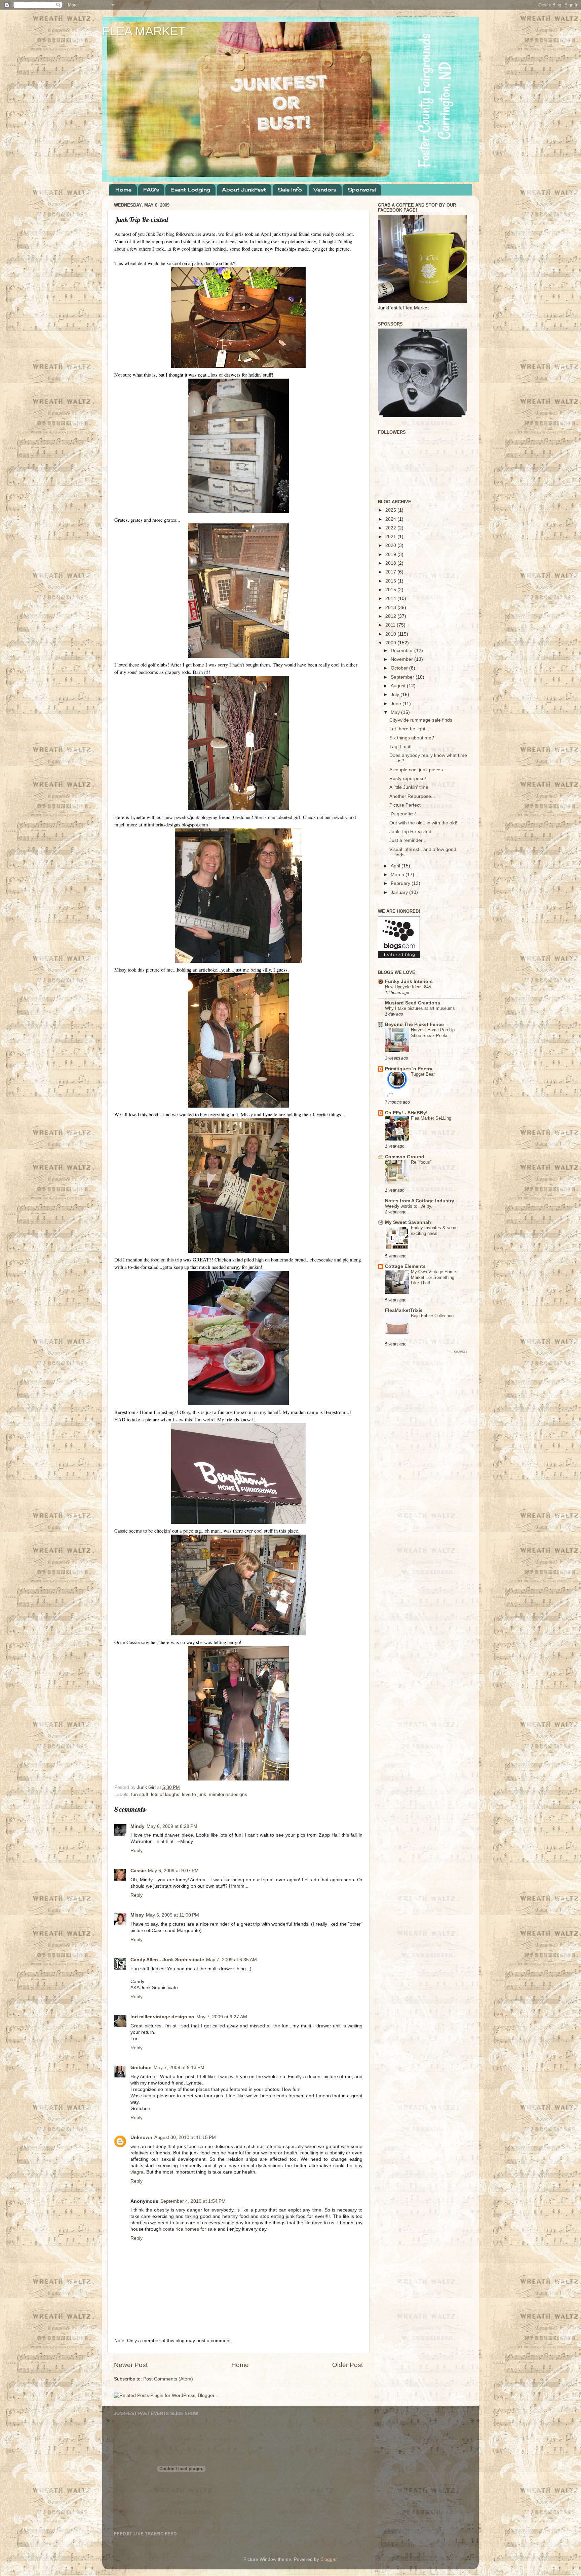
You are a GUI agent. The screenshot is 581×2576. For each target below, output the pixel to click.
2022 (391, 528)
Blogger (328, 2559)
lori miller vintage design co (162, 2017)
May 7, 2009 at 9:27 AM (222, 2017)
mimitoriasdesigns (228, 1794)
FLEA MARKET (144, 31)
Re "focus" (421, 1162)
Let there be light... (409, 729)
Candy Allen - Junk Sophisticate (167, 1960)
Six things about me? (412, 738)
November (402, 659)
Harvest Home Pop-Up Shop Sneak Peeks (433, 1033)
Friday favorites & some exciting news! (434, 1231)
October (400, 668)
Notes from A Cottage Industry (420, 1201)
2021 (391, 537)
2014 (391, 598)
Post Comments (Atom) (168, 2379)
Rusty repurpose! (408, 779)
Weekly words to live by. (409, 1206)
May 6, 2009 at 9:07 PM (173, 1871)
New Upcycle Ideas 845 (408, 987)
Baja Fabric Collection (432, 1316)
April (396, 866)
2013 (391, 608)
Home (123, 190)
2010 (391, 634)
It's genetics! (403, 814)
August (399, 686)
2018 (391, 563)
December (402, 651)
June (397, 704)
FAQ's (151, 190)
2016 (391, 581)
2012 (391, 616)
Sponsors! (362, 190)
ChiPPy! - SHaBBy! (406, 1113)
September (403, 677)
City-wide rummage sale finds (421, 720)
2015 (391, 590)
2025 (391, 510)
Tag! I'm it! (400, 747)
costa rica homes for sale (189, 2229)
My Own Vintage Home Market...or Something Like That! (433, 1277)
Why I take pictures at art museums (420, 1008)
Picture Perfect (405, 805)
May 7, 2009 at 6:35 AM (231, 1960)
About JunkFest (244, 190)
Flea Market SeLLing (431, 1118)
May (396, 712)
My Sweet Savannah (408, 1222)
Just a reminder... (408, 840)
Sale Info (290, 190)
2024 (391, 519)
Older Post (347, 2365)
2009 (391, 643)
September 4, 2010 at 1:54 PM (193, 2201)
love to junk (194, 1794)
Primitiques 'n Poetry (409, 1069)
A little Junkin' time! (410, 787)
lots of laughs (165, 1794)
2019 (391, 554)
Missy (137, 1915)
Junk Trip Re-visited (410, 832)
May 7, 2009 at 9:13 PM (179, 2068)
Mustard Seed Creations (413, 1003)
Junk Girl (147, 1787)
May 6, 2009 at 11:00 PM (172, 1915)
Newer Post (131, 2365)
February (401, 883)
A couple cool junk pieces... (418, 770)
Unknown (141, 2137)
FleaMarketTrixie (404, 1310)
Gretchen (141, 2068)
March (398, 875)
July (396, 695)
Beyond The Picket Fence (414, 1024)
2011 (391, 625)
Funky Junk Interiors (409, 981)
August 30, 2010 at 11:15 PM (185, 2137)
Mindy (138, 1826)
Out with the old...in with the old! (423, 823)
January (400, 892)
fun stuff (140, 1794)
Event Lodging (190, 190)
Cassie (138, 1871)
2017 (391, 572)
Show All (460, 1352)
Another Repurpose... (412, 796)
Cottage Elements (405, 1266)
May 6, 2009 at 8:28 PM (172, 1826)
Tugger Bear (423, 1074)
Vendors (325, 190)
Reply (137, 1851)
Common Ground (405, 1157)
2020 (391, 545)
